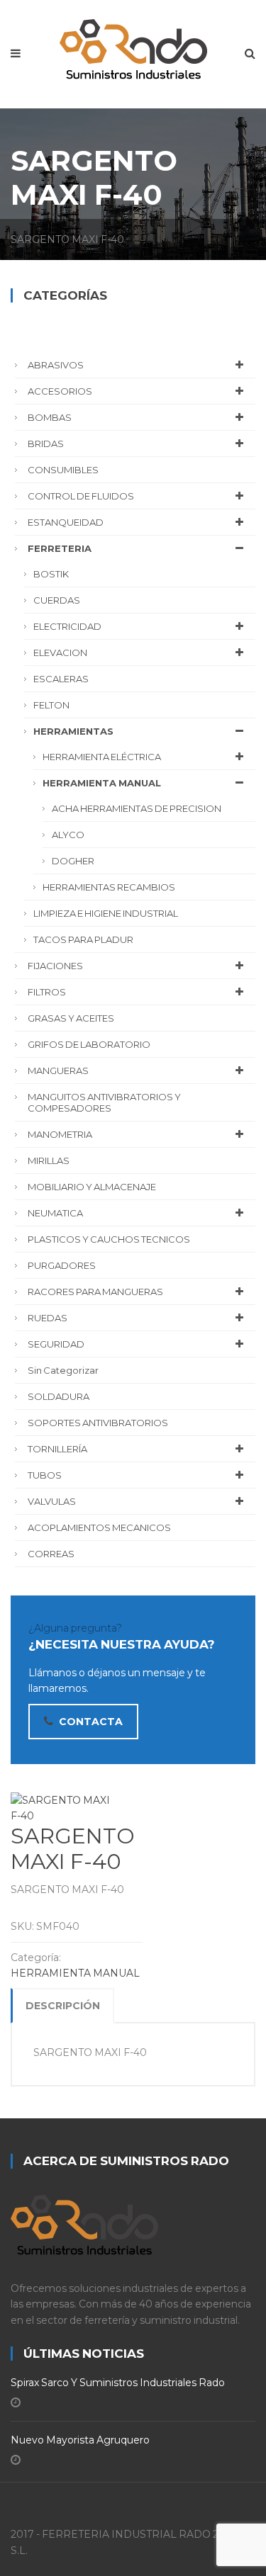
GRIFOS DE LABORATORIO (89, 1044)
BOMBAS (50, 417)
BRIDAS (46, 444)
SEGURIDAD (56, 1344)
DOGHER (73, 861)
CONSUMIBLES (63, 470)
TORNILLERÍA (57, 1449)
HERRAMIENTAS (73, 731)
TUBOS (45, 1475)
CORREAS (51, 1554)
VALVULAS (52, 1501)
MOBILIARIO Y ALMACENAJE (92, 1187)
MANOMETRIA (60, 1134)
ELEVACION (60, 653)
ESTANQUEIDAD (66, 522)
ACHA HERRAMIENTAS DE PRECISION (137, 808)
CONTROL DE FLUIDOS (81, 496)
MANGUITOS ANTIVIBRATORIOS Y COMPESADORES (104, 1102)
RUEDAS (48, 1318)
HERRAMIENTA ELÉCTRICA (102, 757)
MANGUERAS (58, 1070)
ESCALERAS (61, 679)
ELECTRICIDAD (67, 626)
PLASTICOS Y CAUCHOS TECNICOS (109, 1239)
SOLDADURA (59, 1396)
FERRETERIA (60, 548)
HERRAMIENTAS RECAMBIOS (109, 887)
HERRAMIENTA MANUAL (75, 1973)
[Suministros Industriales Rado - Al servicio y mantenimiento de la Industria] (133, 46)
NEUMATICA (55, 1213)
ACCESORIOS (60, 391)
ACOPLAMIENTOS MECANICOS (99, 1527)
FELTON (51, 705)
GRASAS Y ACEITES (71, 1018)
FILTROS (47, 992)
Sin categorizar (63, 1370)
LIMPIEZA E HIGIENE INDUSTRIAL (106, 913)
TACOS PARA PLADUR (83, 939)
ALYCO (68, 835)
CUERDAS (57, 600)
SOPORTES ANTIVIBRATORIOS (98, 1423)
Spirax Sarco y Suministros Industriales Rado (118, 2383)
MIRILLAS (49, 1160)
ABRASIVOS (56, 365)
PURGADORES (62, 1265)
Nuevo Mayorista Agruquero (80, 2440)
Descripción (63, 2006)
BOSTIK (51, 574)
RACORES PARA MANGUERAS (95, 1292)
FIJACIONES (55, 966)
